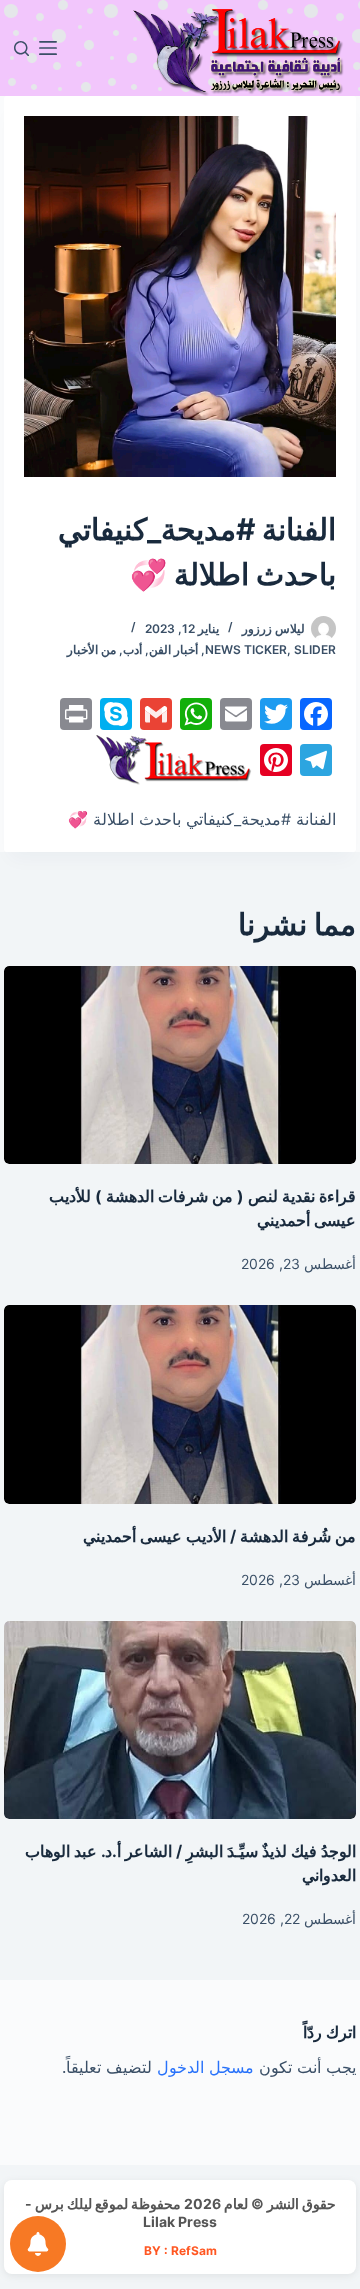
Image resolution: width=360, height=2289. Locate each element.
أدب (132, 649)
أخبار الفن (173, 649)
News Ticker (246, 649)
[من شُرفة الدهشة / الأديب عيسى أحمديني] (180, 1404)
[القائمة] (48, 48)
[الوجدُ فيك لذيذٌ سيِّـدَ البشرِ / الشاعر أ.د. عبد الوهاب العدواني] (180, 1720)
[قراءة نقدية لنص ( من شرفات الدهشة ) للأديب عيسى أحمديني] (180, 1065)
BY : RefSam (180, 2250)
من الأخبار (91, 649)
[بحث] (21, 48)
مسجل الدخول (205, 2067)
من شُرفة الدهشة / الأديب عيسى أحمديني (219, 1536)
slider (315, 649)
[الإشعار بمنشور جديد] (38, 2244)
